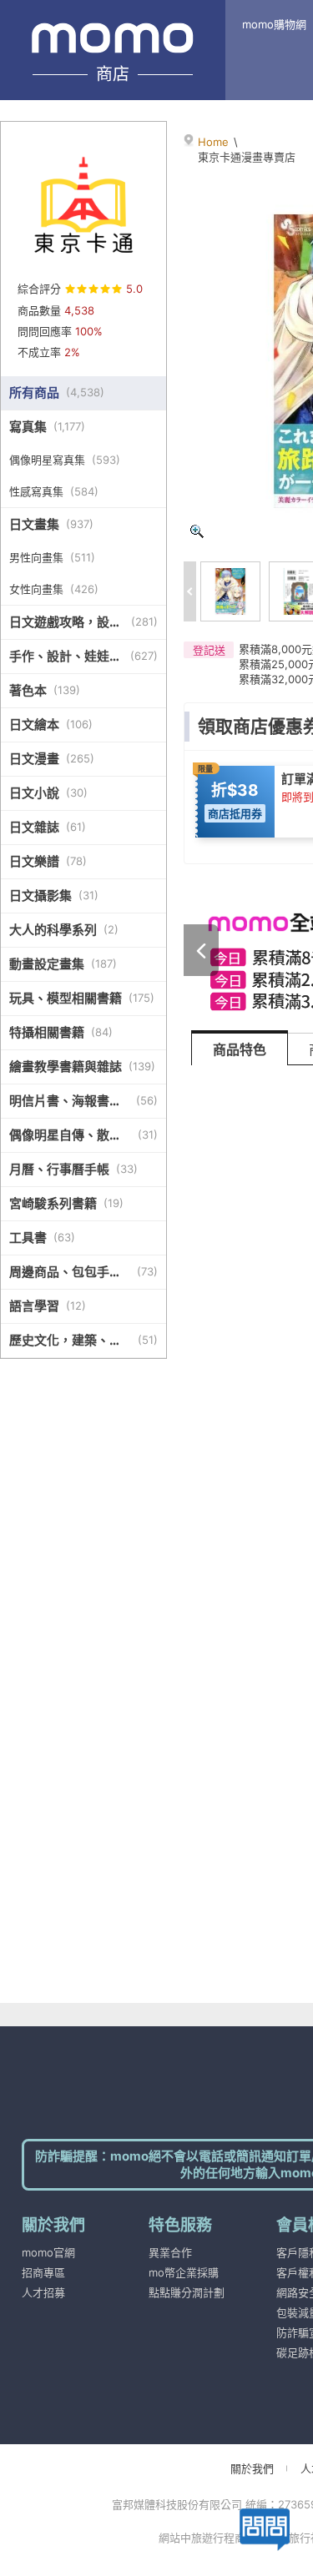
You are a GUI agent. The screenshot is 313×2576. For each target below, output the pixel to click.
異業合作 (170, 2252)
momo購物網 (274, 24)
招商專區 (43, 2272)
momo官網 (48, 2252)
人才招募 (43, 2292)
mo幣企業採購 (184, 2272)
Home (213, 142)
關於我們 (252, 2468)
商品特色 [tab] (240, 1049)
